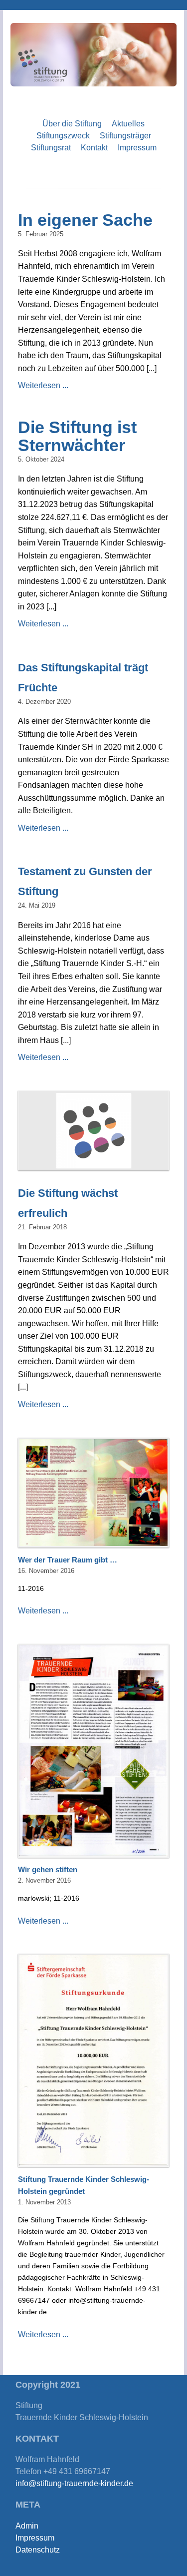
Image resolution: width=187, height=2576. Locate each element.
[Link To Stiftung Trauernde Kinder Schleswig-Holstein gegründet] (94, 2060)
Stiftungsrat (51, 148)
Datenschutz (38, 2550)
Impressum (137, 148)
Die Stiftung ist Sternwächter (77, 436)
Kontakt (94, 148)
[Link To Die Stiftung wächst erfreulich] (94, 1130)
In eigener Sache (85, 220)
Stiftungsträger (125, 136)
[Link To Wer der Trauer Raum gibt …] (94, 1493)
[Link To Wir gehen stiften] (94, 1751)
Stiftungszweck (63, 136)
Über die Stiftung (72, 124)
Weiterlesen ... (43, 385)
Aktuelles (128, 124)
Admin (27, 2526)
